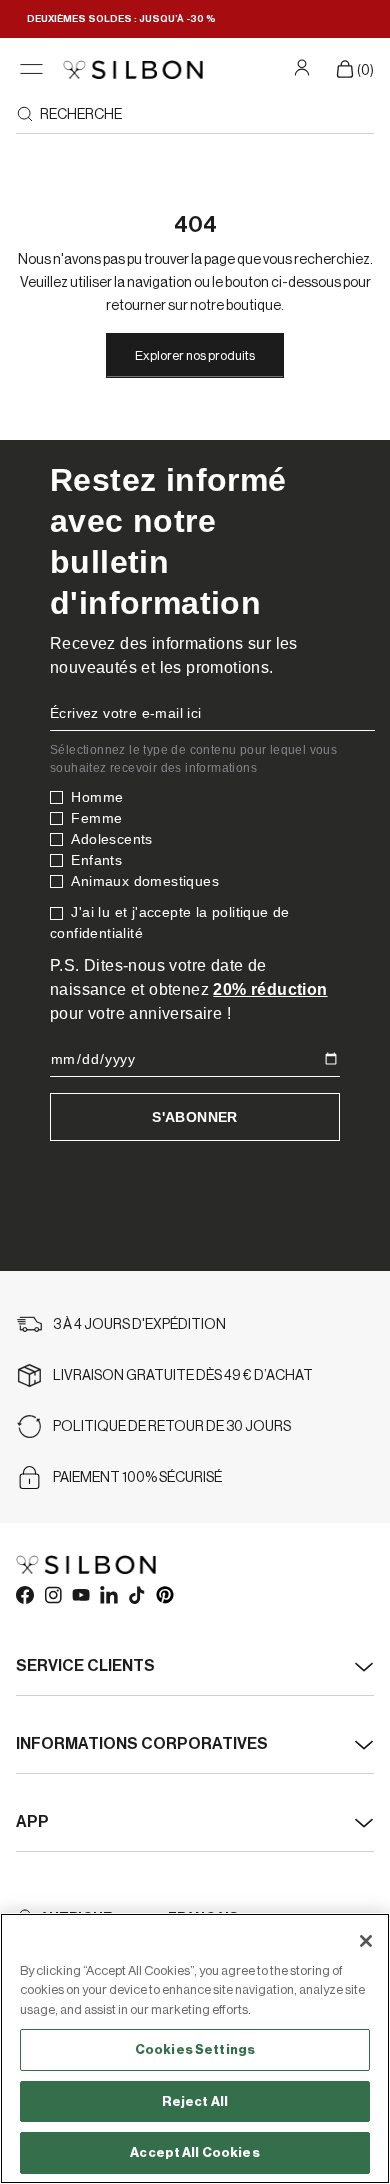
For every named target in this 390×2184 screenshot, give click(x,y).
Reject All (195, 2101)
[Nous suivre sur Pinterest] (164, 1594)
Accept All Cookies (194, 2152)
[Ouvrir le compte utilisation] (304, 67)
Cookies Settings (195, 2049)
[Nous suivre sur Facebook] (24, 1594)
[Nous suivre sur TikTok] (136, 1594)
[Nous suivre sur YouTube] (80, 1594)
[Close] (366, 1941)
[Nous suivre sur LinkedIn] (108, 1594)
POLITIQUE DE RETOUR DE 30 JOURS (172, 1427)
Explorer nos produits (195, 355)
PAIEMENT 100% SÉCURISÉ (137, 1478)
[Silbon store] (133, 69)
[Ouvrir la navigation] (31, 69)
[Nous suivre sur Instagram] (52, 1594)
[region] (195, 2048)
